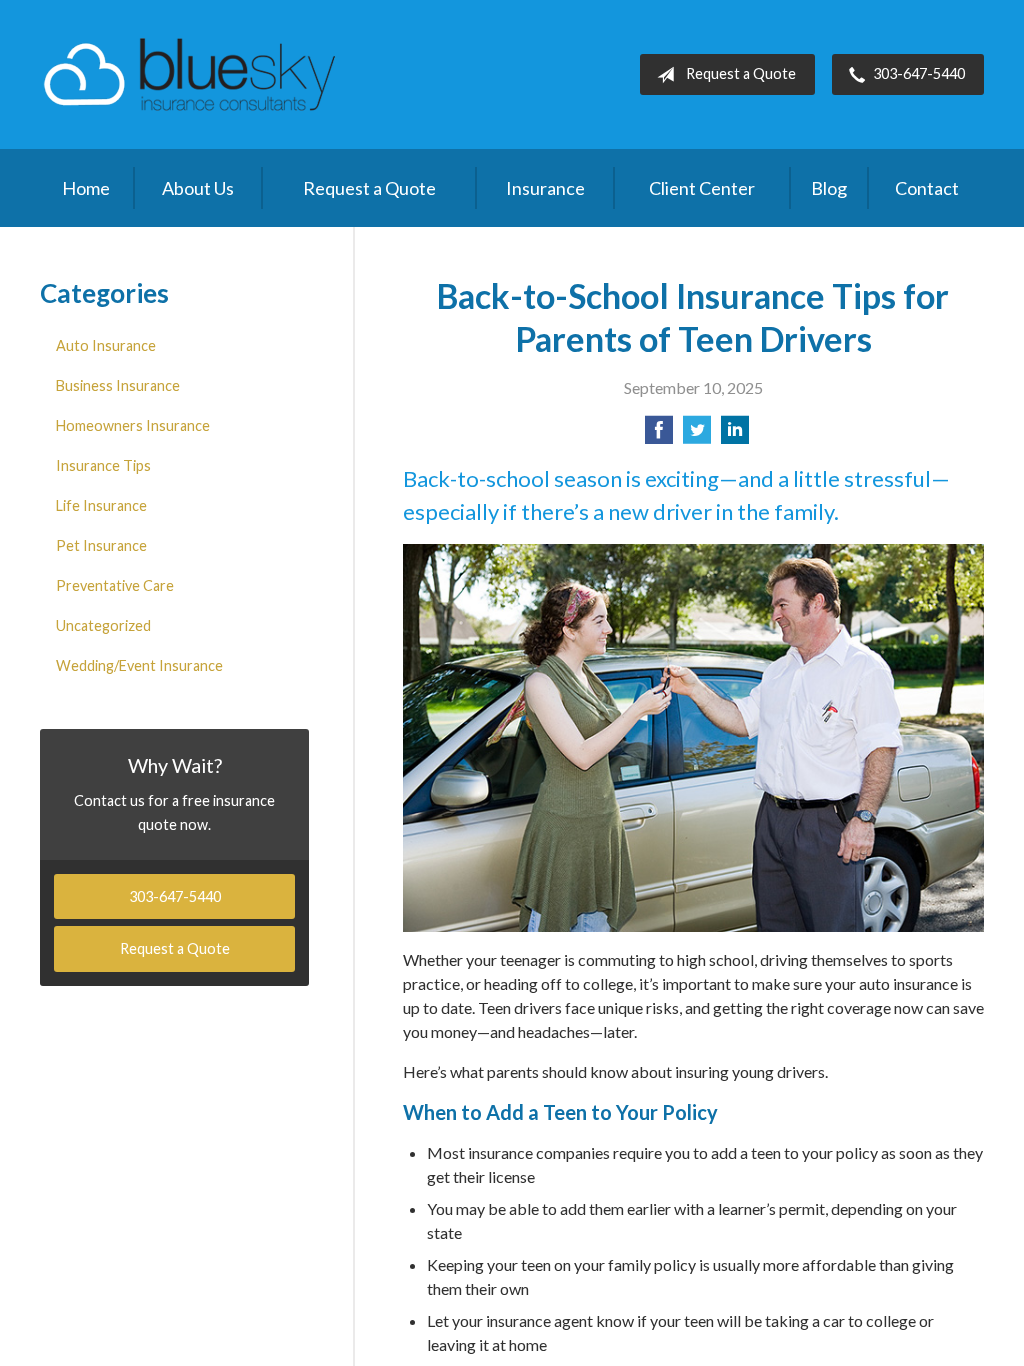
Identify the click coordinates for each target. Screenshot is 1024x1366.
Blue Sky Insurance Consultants (190, 74)
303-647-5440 (919, 73)
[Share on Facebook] (659, 435)
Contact (927, 188)
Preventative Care (115, 585)
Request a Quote (741, 73)
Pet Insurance (101, 545)
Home (86, 188)
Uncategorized (103, 625)
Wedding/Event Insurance (139, 665)
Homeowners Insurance (133, 425)
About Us (198, 188)
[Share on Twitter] (697, 435)
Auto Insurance (106, 345)
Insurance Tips (103, 465)
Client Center (702, 188)
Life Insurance (101, 505)
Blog (829, 188)
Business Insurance (118, 385)
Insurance (545, 188)
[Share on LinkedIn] (735, 435)
